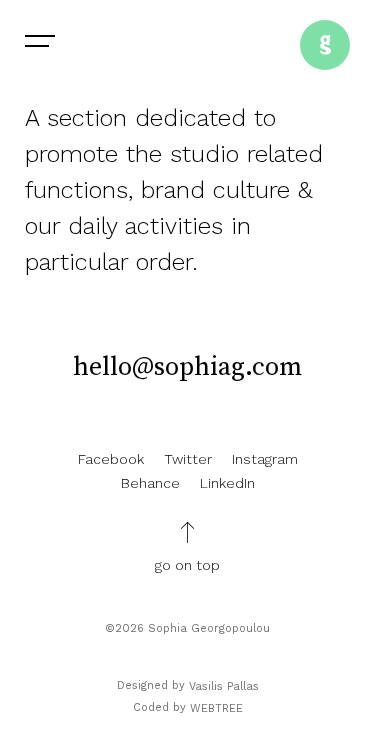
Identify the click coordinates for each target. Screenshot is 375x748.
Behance (150, 483)
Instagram (265, 459)
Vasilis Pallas (224, 686)
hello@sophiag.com (187, 367)
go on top (187, 565)
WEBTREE (216, 708)
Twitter (188, 459)
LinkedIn (227, 483)
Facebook (111, 459)
